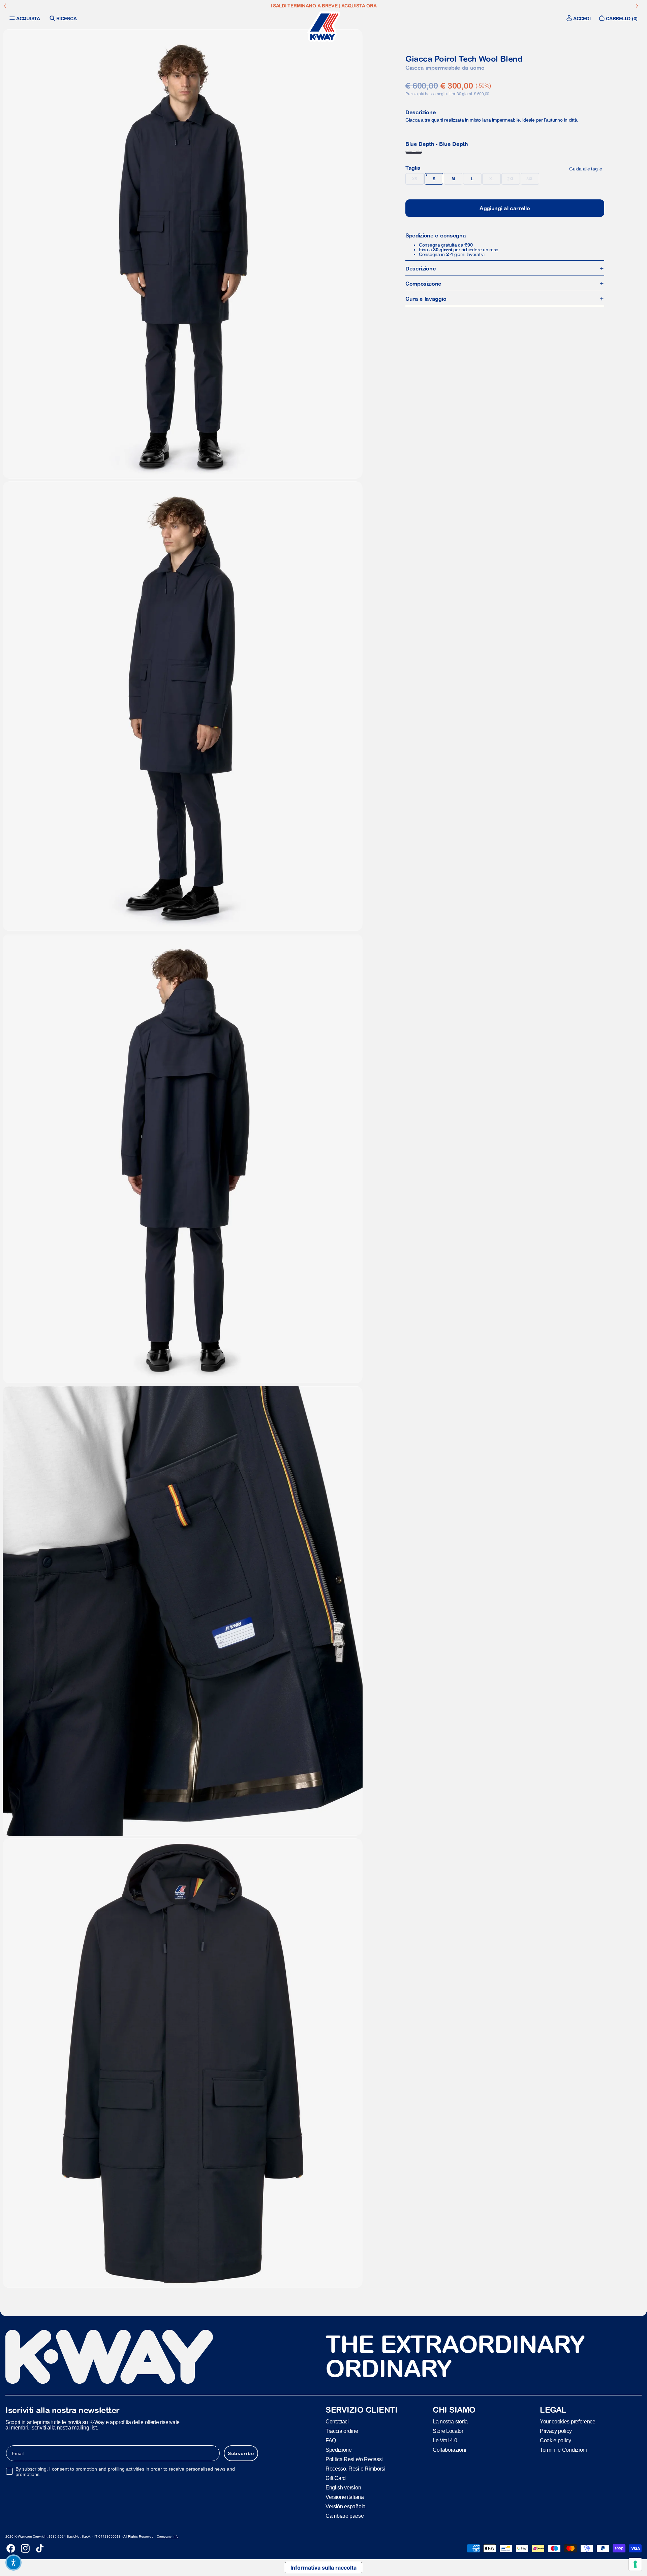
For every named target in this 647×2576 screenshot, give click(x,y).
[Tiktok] (40, 2548)
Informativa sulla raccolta (323, 2568)
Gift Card (336, 2478)
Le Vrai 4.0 (445, 2440)
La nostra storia (450, 2422)
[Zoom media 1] (183, 254)
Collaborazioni (450, 2450)
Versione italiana (345, 2497)
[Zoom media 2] (183, 706)
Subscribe (241, 2453)
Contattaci (337, 2422)
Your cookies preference (568, 2422)
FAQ (331, 2440)
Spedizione (339, 2450)
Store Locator (448, 2431)
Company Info (168, 2536)
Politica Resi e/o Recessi (354, 2459)
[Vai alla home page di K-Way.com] (323, 27)
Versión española (346, 2506)
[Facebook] (11, 2548)
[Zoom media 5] (183, 2063)
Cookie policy (556, 2440)
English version (343, 2488)
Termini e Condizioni (563, 2450)
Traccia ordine (342, 2431)
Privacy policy (556, 2431)
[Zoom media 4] (183, 1611)
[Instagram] (25, 2548)
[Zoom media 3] (183, 1158)
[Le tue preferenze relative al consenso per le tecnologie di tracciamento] (635, 2564)
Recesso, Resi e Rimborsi (355, 2469)
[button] (13, 2563)
